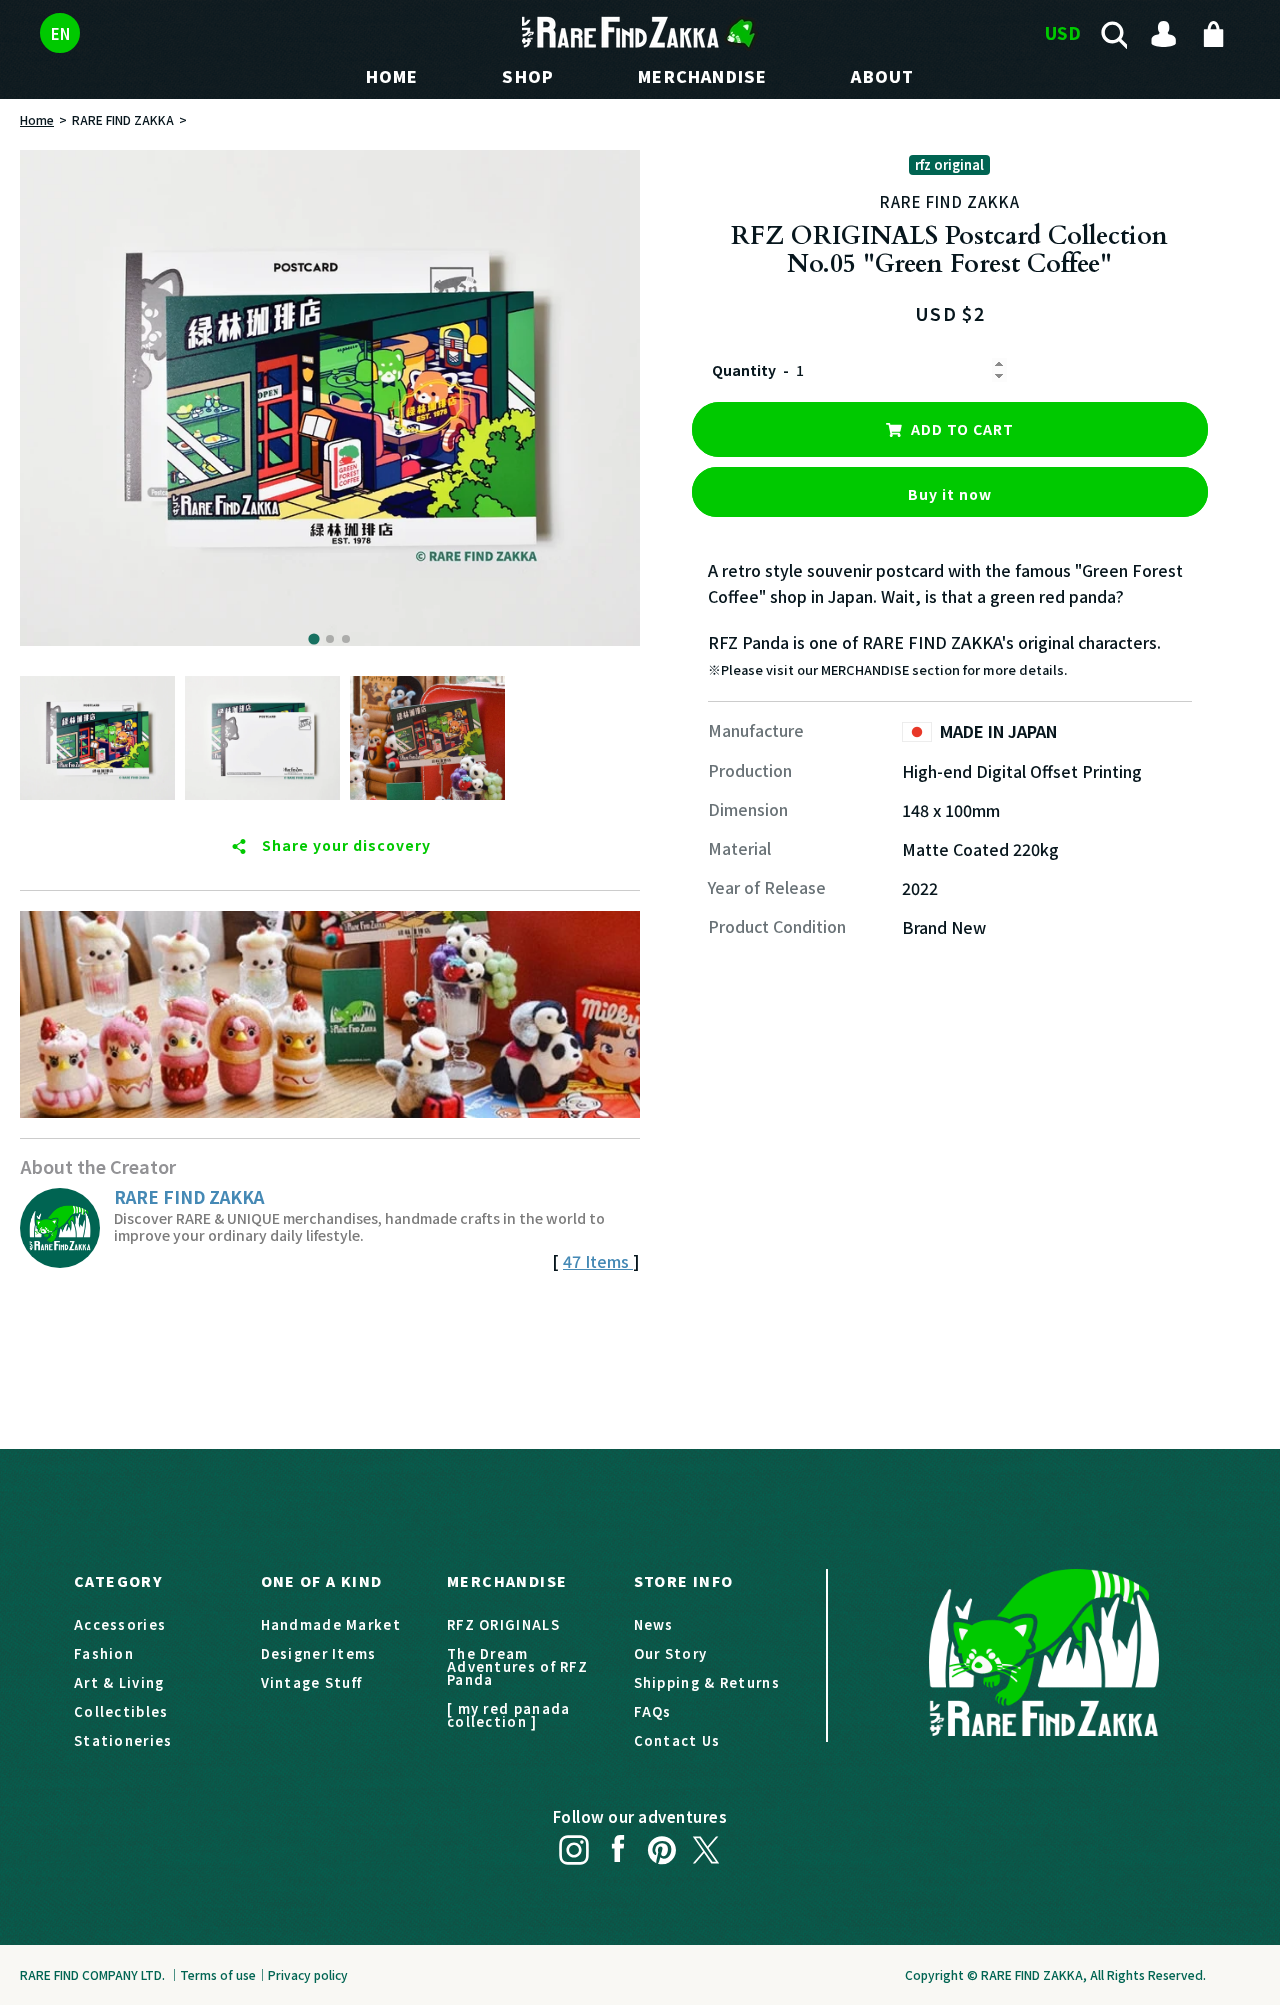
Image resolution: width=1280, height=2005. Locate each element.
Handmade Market (331, 1624)
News (654, 1624)
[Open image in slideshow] (330, 398)
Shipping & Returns (707, 1682)
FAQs (653, 1711)
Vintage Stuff (312, 1682)
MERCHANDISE (702, 76)
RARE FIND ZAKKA (123, 119)
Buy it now (950, 494)
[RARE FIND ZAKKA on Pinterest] (662, 1845)
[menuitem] (97, 738)
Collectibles (121, 1711)
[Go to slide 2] (330, 639)
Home (37, 119)
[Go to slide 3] (346, 639)
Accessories (120, 1624)
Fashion (104, 1653)
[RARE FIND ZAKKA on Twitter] (706, 1845)
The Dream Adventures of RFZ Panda (517, 1666)
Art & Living (119, 1682)
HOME (392, 76)
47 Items (598, 1261)
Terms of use (218, 1974)
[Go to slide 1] (313, 638)
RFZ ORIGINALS (503, 1624)
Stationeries (123, 1740)
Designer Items (319, 1653)
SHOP (528, 76)
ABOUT (882, 76)
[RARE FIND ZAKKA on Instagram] (574, 1845)
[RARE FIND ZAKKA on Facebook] (618, 1845)
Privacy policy (308, 1974)
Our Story (671, 1653)
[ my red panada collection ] (509, 1715)
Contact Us (677, 1740)
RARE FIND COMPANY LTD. (92, 1974)
